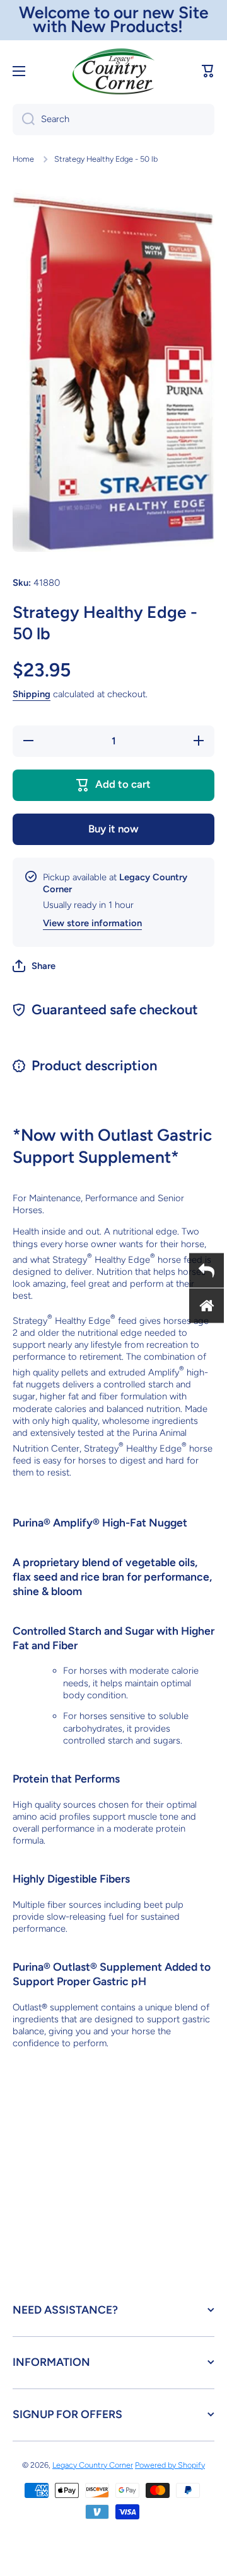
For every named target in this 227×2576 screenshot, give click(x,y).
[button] (208, 71)
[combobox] (113, 120)
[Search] (24, 120)
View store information (92, 923)
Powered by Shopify (170, 2465)
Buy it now (113, 829)
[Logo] (113, 71)
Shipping (32, 694)
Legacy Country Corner (93, 2465)
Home (23, 159)
